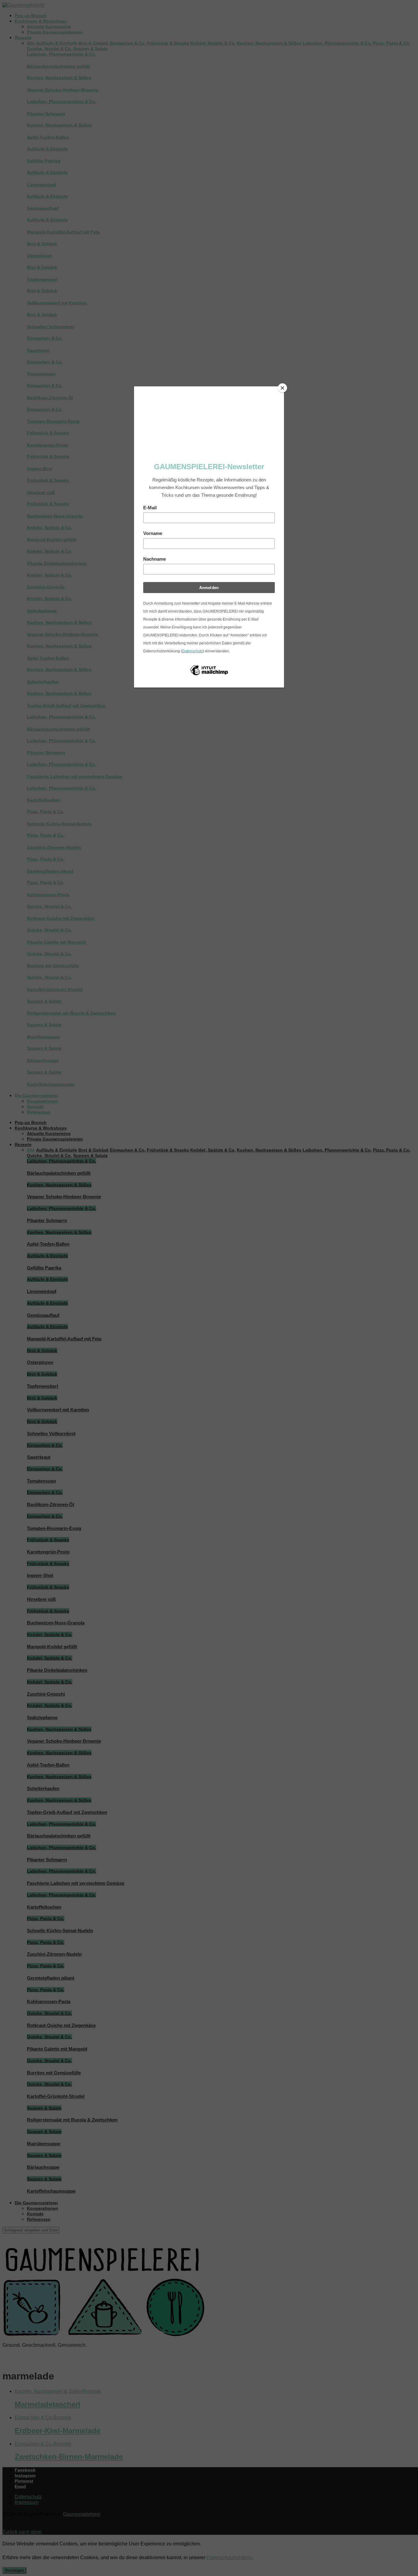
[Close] (282, 388)
